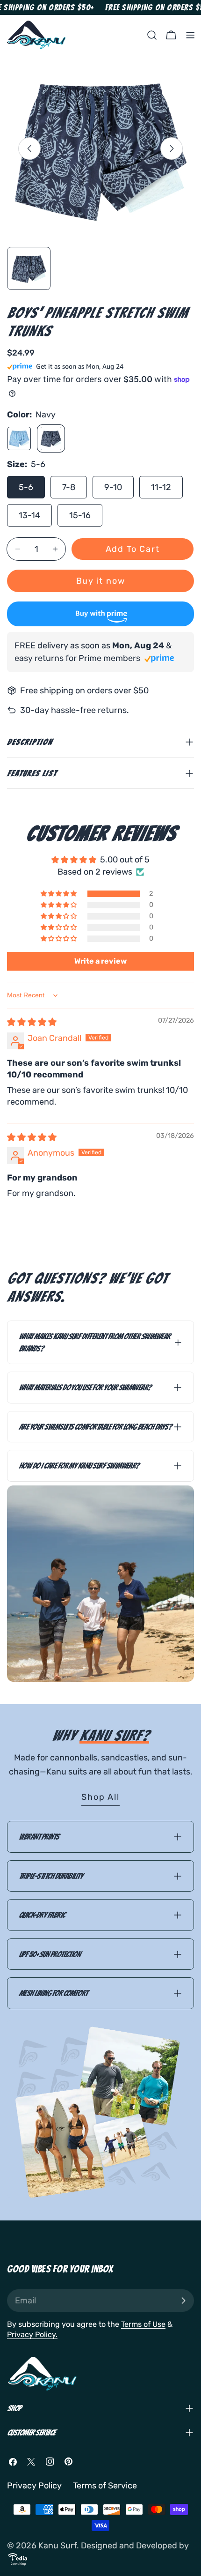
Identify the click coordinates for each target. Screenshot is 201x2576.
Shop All (100, 1797)
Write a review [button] (100, 961)
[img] (32, 1022)
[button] (59, 894)
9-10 (113, 487)
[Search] (152, 35)
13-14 (29, 515)
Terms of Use (143, 2324)
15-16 (80, 515)
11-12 (161, 487)
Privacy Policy (34, 2486)
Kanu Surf (57, 2546)
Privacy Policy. (32, 2335)
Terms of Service (105, 2486)
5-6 (26, 487)
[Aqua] (19, 438)
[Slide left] (29, 148)
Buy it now (101, 581)
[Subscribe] (183, 2301)
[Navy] (51, 438)
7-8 (69, 487)
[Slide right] (172, 148)
